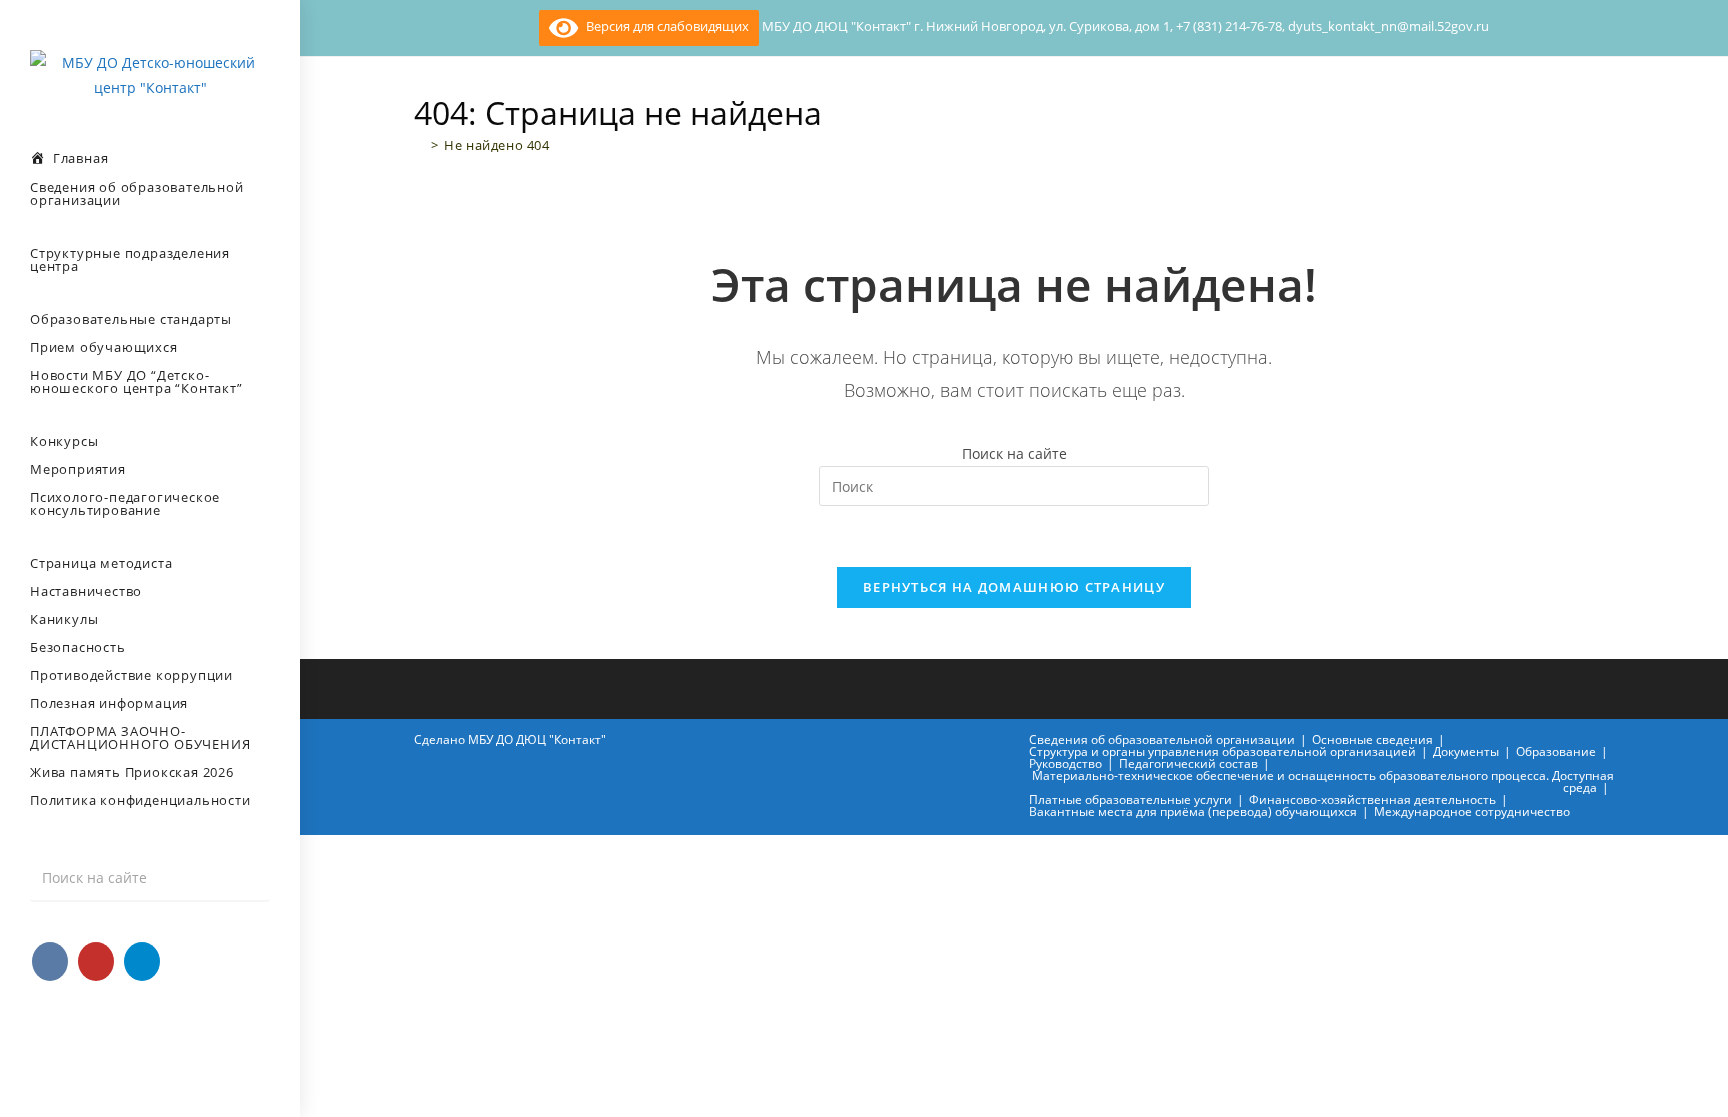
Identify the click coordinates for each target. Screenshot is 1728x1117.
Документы (1466, 751)
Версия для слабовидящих (663, 26)
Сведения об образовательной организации (1162, 739)
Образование (1556, 751)
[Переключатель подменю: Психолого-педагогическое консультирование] (6, 542)
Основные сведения (1372, 739)
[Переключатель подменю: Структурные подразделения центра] (6, 298)
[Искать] (245, 877)
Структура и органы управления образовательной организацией (1222, 751)
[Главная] (419, 145)
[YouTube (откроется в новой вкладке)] (96, 961)
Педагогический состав (1188, 763)
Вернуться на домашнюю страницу (1014, 587)
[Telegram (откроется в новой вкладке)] (142, 961)
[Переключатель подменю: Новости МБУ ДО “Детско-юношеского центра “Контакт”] (6, 420)
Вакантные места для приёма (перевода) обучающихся (1193, 811)
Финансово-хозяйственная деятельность (1372, 799)
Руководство (1065, 763)
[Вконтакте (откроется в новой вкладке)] (50, 961)
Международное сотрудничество (1472, 811)
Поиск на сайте (1014, 453)
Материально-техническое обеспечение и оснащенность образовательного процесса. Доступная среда (1323, 781)
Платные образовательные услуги (1130, 799)
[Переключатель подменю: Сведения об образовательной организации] (6, 232)
